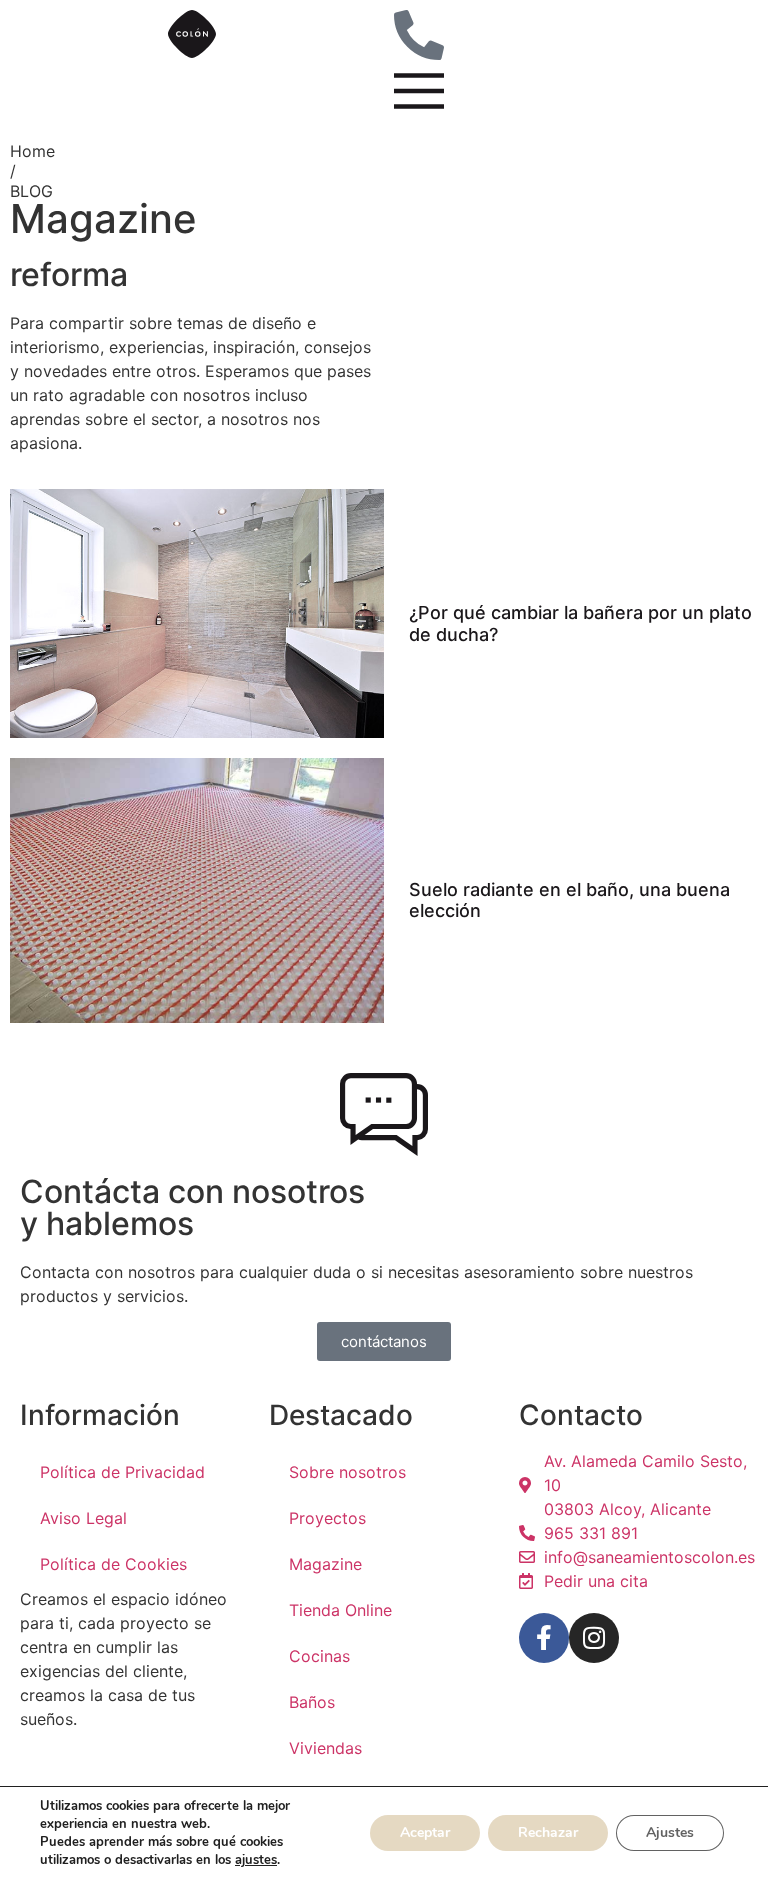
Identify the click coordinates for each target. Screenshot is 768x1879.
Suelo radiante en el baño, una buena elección (569, 900)
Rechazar (548, 1832)
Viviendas (325, 1748)
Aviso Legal (83, 1518)
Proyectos (327, 1518)
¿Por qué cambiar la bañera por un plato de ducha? (580, 623)
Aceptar (425, 1832)
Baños (312, 1702)
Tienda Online (340, 1610)
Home (32, 151)
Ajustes (670, 1832)
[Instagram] (594, 1638)
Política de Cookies (113, 1564)
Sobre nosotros (347, 1472)
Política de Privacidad (122, 1472)
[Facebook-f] (544, 1638)
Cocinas (319, 1656)
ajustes (256, 1860)
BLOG (31, 191)
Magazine (325, 1564)
